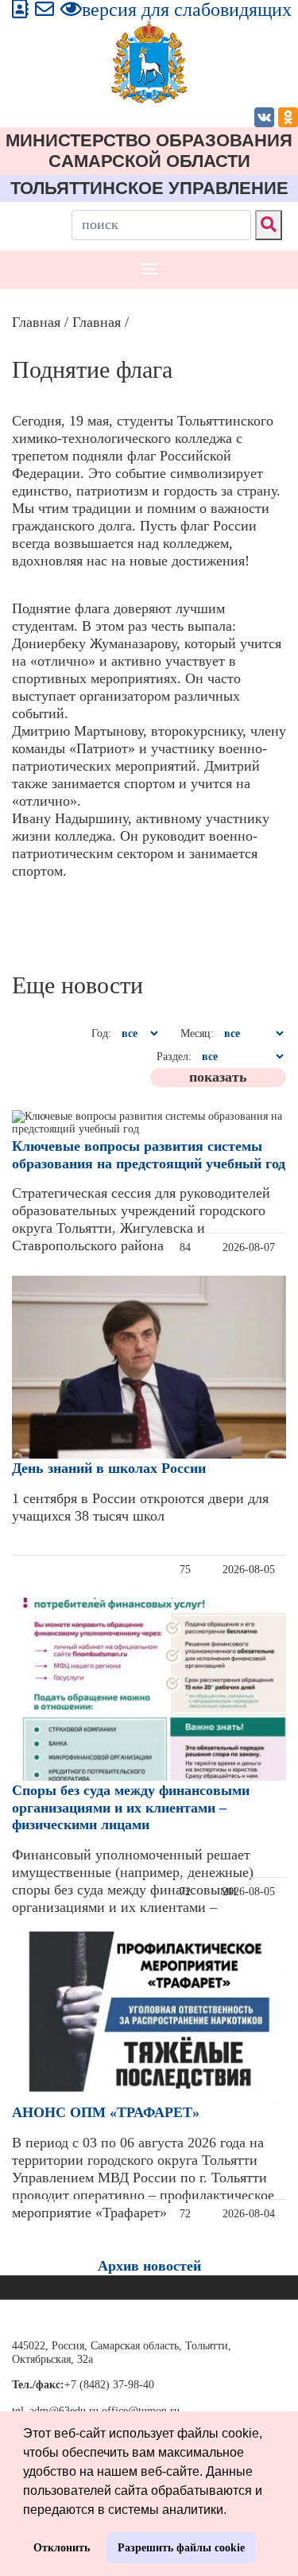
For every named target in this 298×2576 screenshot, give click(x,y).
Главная (36, 322)
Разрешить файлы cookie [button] (181, 2547)
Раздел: (174, 1057)
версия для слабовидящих (187, 10)
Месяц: (197, 1034)
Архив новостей (149, 2266)
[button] (232, 2511)
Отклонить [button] (62, 2547)
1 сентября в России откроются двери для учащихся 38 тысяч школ (140, 1507)
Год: (101, 1034)
